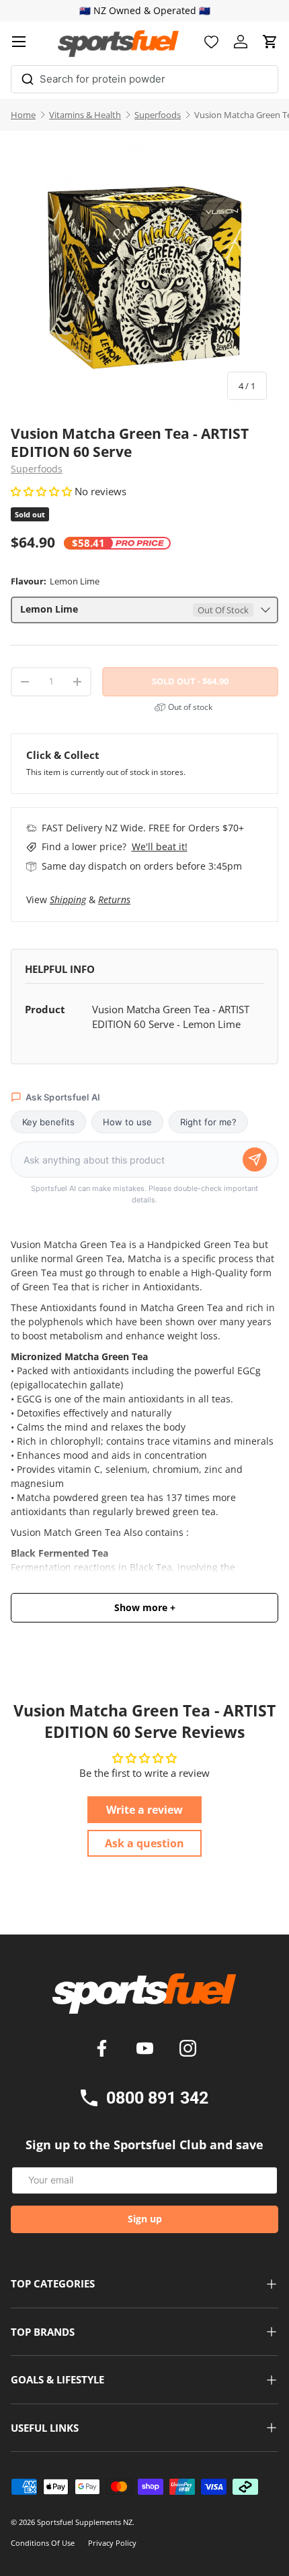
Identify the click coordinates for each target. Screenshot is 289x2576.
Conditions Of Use (43, 2543)
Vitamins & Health (85, 115)
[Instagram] (188, 2050)
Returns (114, 899)
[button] (270, 42)
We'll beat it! (160, 846)
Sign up (145, 2219)
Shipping (68, 899)
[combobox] (144, 79)
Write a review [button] (144, 1810)
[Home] (144, 1998)
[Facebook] (104, 2050)
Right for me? (208, 1122)
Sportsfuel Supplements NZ (85, 2522)
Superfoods (158, 115)
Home (23, 115)
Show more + (145, 1608)
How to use (127, 1122)
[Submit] (27, 77)
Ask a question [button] (144, 1843)
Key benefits (48, 1122)
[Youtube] (147, 2050)
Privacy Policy (112, 2543)
